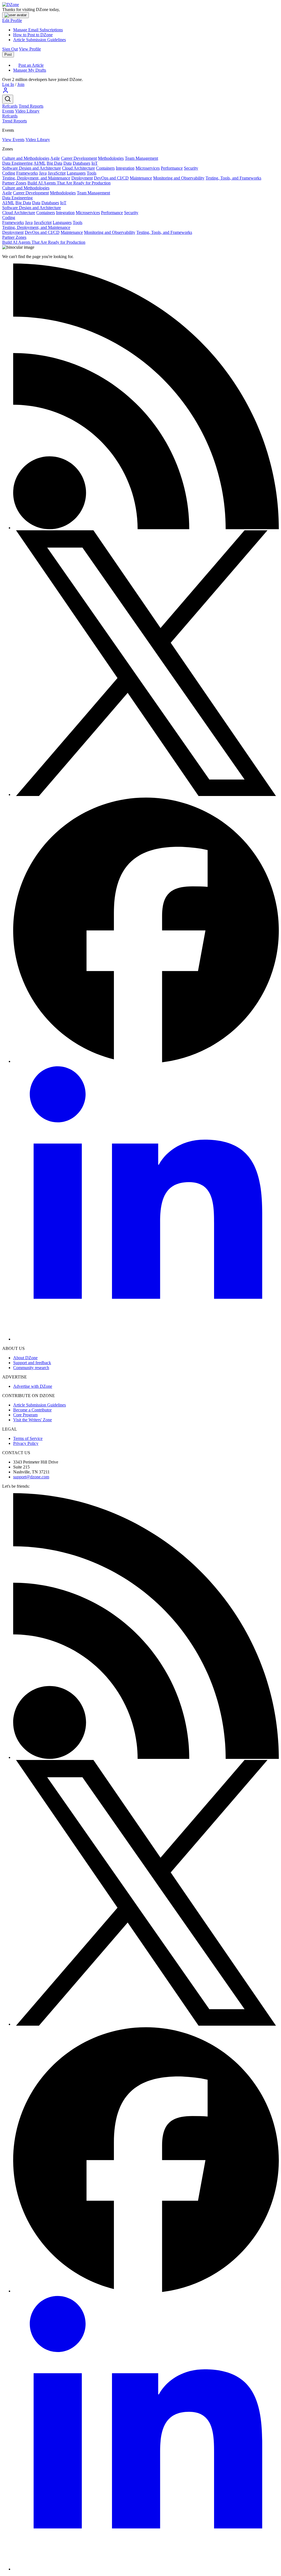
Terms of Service (28, 1438)
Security (191, 168)
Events (8, 111)
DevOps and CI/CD (111, 178)
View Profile (30, 49)
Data (68, 163)
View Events (13, 140)
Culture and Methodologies (26, 158)
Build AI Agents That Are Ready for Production (69, 183)
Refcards (10, 106)
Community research (31, 1368)
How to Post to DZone (33, 35)
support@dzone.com (31, 1477)
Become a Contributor (32, 1410)
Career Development (79, 158)
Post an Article (31, 65)
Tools (92, 173)
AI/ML (40, 163)
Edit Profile (12, 20)
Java (43, 173)
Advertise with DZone (33, 1386)
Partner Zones (14, 183)
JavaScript (57, 173)
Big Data (54, 163)
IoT (95, 163)
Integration (125, 168)
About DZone (25, 1358)
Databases (82, 163)
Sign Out (10, 49)
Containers (105, 168)
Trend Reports (31, 106)
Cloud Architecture (78, 168)
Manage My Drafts (30, 70)
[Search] (8, 99)
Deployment (82, 178)
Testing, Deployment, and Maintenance (36, 178)
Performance (172, 168)
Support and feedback (32, 1363)
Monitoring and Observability (179, 178)
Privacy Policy (26, 1443)
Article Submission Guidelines (40, 40)
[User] (5, 92)
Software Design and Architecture (32, 168)
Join (21, 84)
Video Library (27, 111)
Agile (55, 158)
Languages (76, 173)
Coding (9, 173)
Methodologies (111, 158)
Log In (8, 84)
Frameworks (27, 173)
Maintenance (141, 178)
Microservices (148, 168)
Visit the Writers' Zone (33, 1420)
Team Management (141, 158)
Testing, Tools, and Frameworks (233, 178)
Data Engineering (17, 163)
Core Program (25, 1415)
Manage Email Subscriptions (38, 30)
